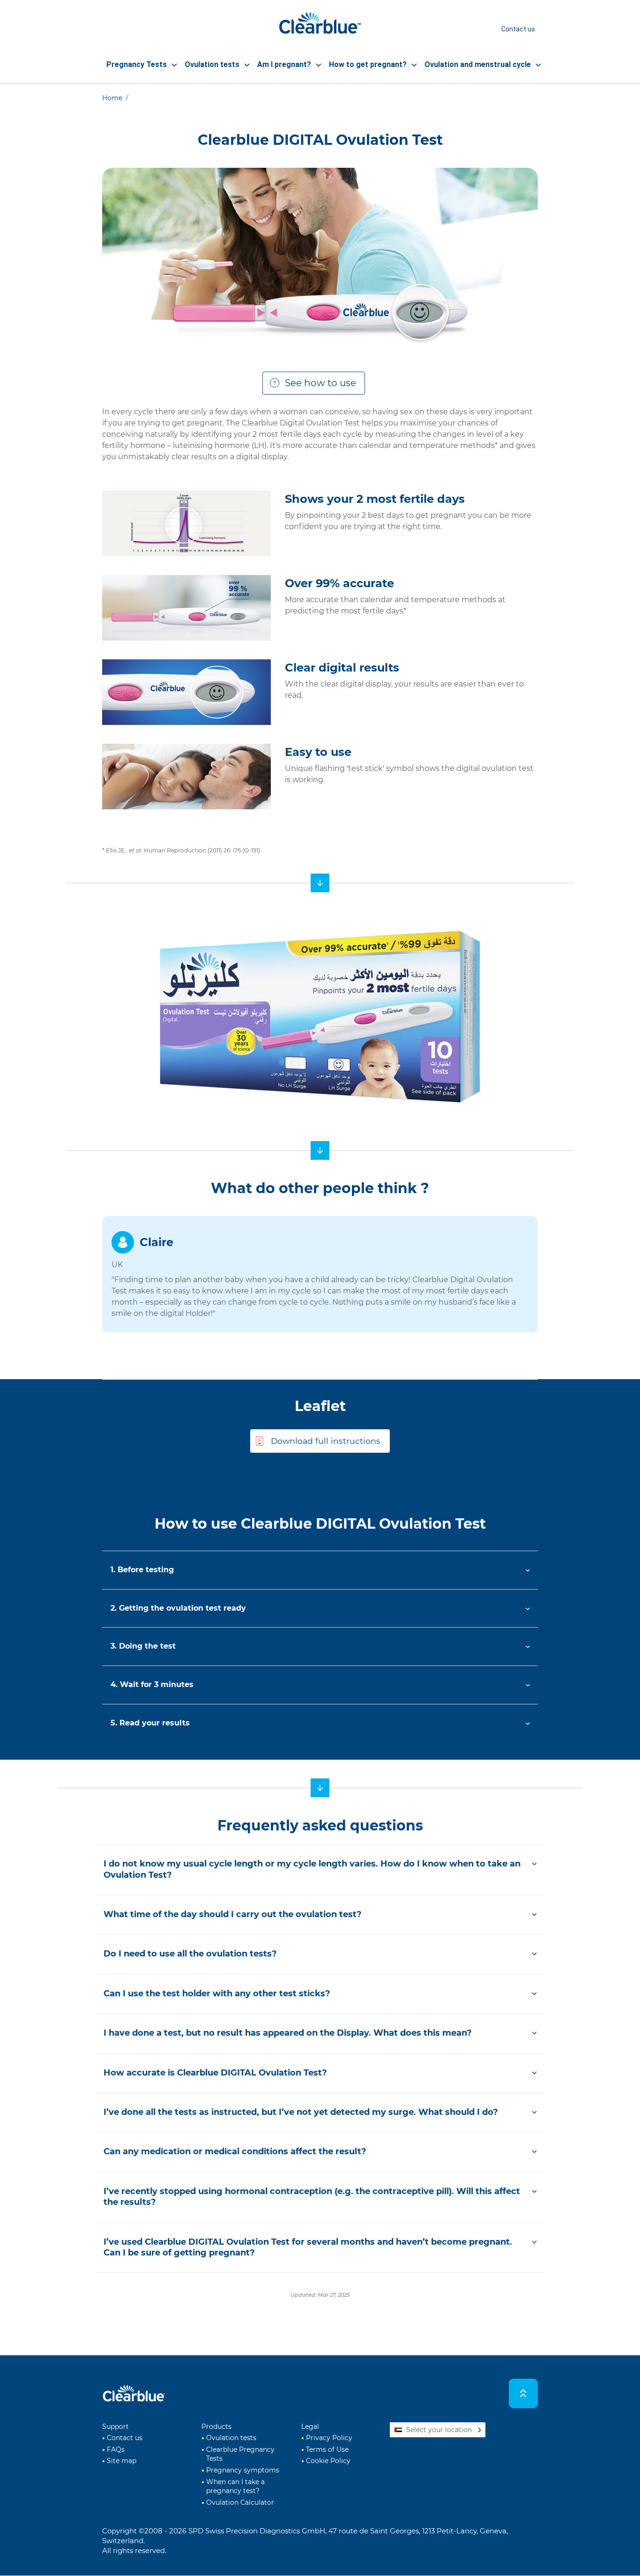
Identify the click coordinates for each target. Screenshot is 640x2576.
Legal (310, 2427)
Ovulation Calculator (240, 2502)
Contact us (518, 29)
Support (115, 2427)
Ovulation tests (231, 2438)
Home (112, 98)
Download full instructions (326, 1441)
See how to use (320, 383)
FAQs (116, 2449)
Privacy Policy (329, 2438)
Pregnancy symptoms (243, 2470)
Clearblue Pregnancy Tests (240, 2454)
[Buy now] (320, 883)
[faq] (320, 1788)
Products (216, 2427)
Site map (122, 2461)
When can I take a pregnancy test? (235, 2486)
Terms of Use (327, 2449)
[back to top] (524, 2393)
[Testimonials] (320, 1150)
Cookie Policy (328, 2461)
